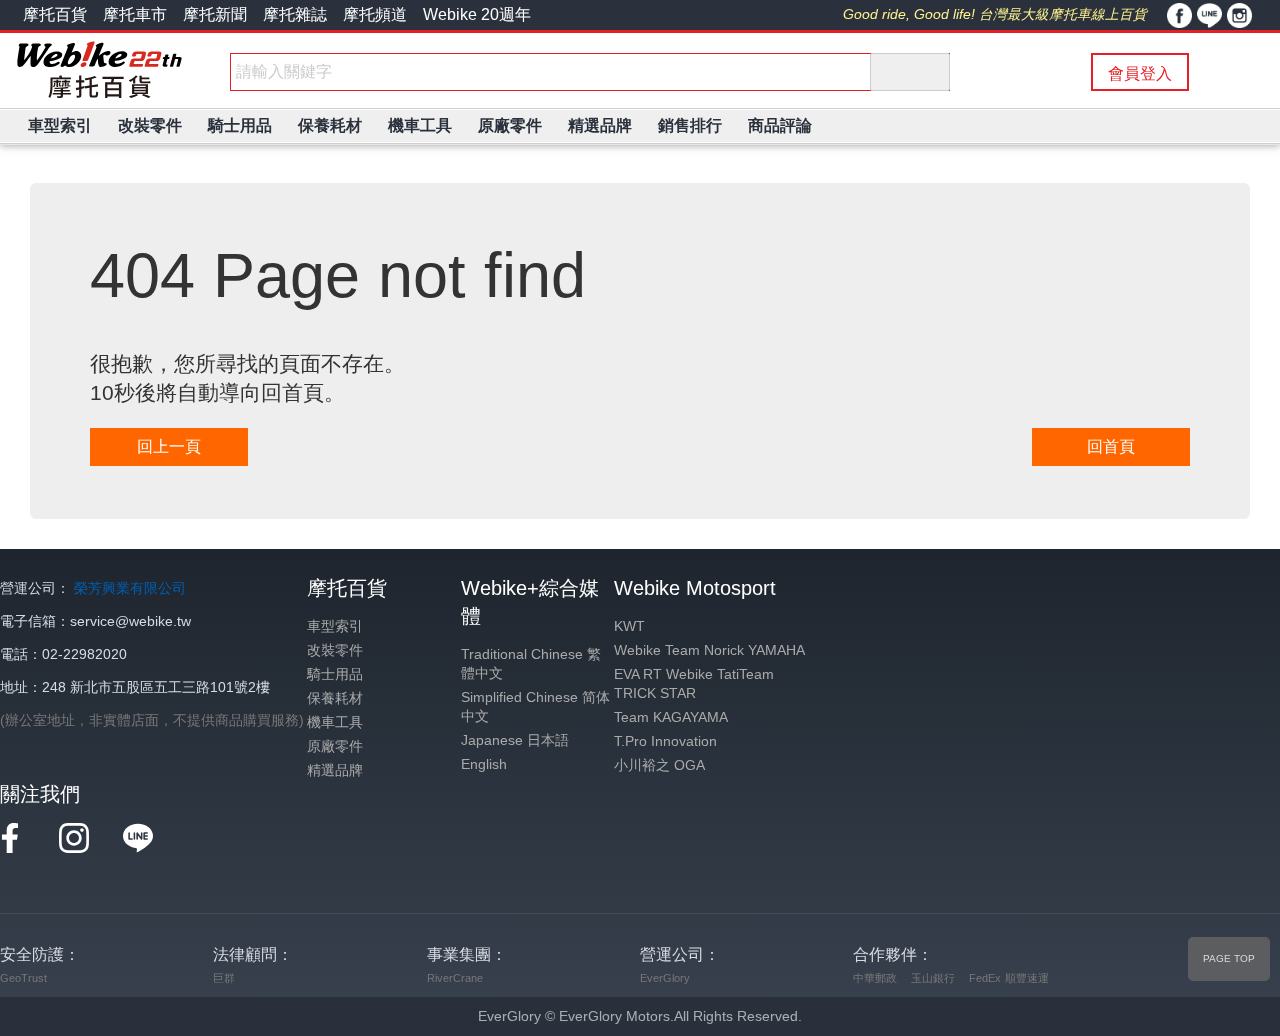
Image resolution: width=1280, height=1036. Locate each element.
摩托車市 (135, 14)
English (484, 764)
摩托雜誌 (295, 14)
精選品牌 (335, 770)
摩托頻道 (375, 14)
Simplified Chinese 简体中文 (535, 707)
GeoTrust (23, 978)
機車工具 (335, 722)
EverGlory (665, 978)
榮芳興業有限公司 (130, 588)
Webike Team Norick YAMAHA (709, 650)
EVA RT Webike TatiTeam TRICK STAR (694, 684)
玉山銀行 (933, 978)
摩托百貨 (55, 14)
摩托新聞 (215, 14)
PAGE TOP (1229, 958)
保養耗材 (335, 698)
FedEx (985, 978)
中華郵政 (875, 978)
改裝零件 (335, 650)
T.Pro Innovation (665, 741)
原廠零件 (335, 746)
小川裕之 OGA (659, 765)
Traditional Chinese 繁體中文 (531, 664)
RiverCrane (455, 978)
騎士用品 (335, 674)
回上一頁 (169, 446)
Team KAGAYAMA (671, 717)
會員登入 (1140, 73)
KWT (629, 626)
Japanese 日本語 (515, 740)
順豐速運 (1027, 978)
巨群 (224, 978)
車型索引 (335, 626)
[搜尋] (910, 72)
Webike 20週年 (477, 14)
